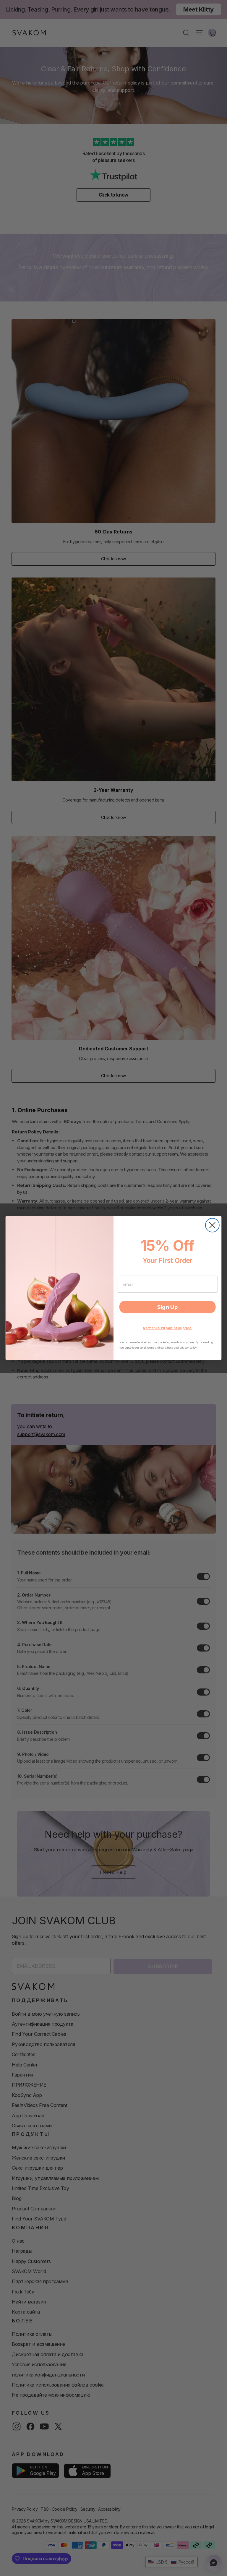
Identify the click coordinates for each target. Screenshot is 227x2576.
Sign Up (168, 1307)
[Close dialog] (212, 1225)
